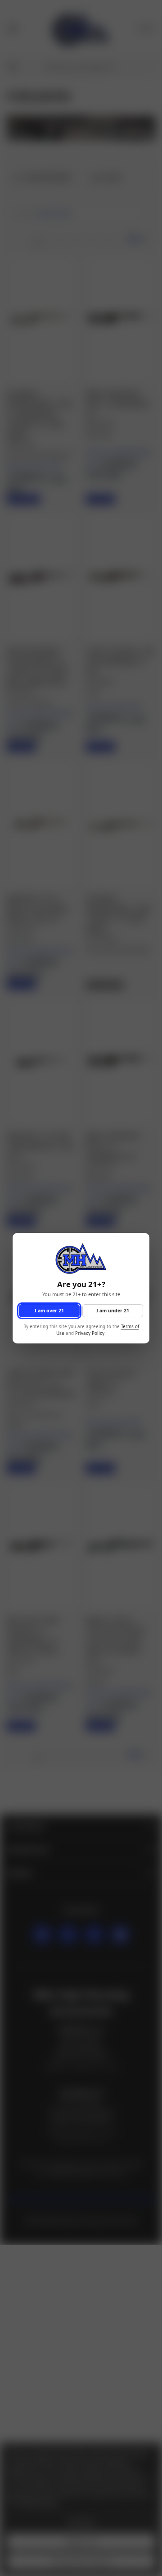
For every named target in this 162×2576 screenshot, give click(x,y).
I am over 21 (49, 1310)
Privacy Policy (90, 1333)
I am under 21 (113, 1310)
